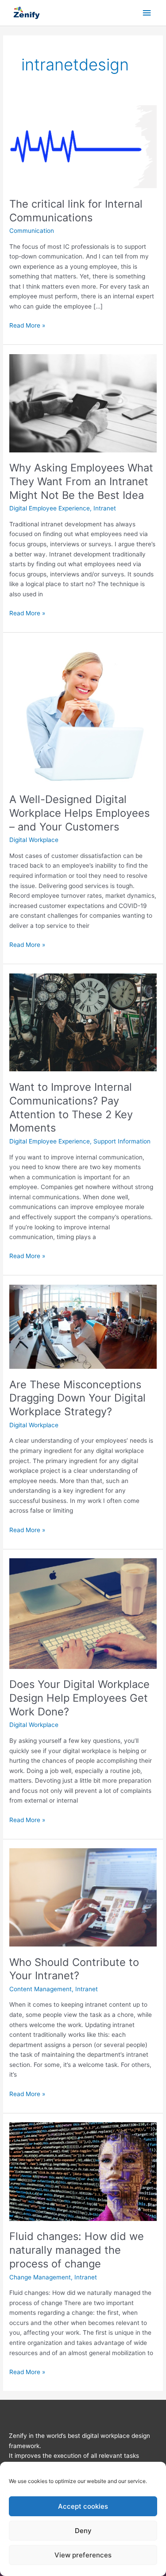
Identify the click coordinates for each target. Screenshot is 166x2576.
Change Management (40, 2277)
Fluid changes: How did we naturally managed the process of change (77, 2250)
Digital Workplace (34, 840)
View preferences (83, 2555)
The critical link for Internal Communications (76, 211)
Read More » (27, 325)
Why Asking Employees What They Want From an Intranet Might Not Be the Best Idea (81, 481)
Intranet (105, 508)
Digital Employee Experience (50, 508)
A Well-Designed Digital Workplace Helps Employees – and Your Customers (79, 813)
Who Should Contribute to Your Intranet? (74, 1969)
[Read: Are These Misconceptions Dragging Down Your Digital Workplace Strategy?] (83, 1326)
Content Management (41, 1989)
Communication (32, 231)
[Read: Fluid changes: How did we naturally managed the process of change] (83, 2171)
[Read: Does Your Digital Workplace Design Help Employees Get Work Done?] (83, 1613)
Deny (83, 2531)
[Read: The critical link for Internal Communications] (83, 146)
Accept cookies (83, 2506)
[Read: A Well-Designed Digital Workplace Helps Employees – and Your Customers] (83, 712)
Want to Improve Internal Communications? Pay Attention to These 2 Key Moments (71, 1107)
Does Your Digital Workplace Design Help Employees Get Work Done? (79, 1698)
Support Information (122, 1141)
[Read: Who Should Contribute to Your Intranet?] (83, 1897)
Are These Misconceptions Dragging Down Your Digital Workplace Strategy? (77, 1398)
